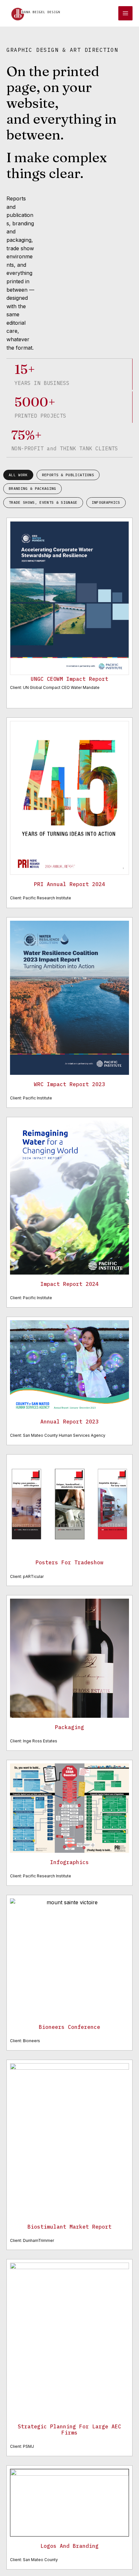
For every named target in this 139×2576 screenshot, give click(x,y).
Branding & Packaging (32, 489)
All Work (18, 475)
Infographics (106, 502)
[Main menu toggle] (125, 13)
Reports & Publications (68, 475)
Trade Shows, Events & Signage (43, 502)
